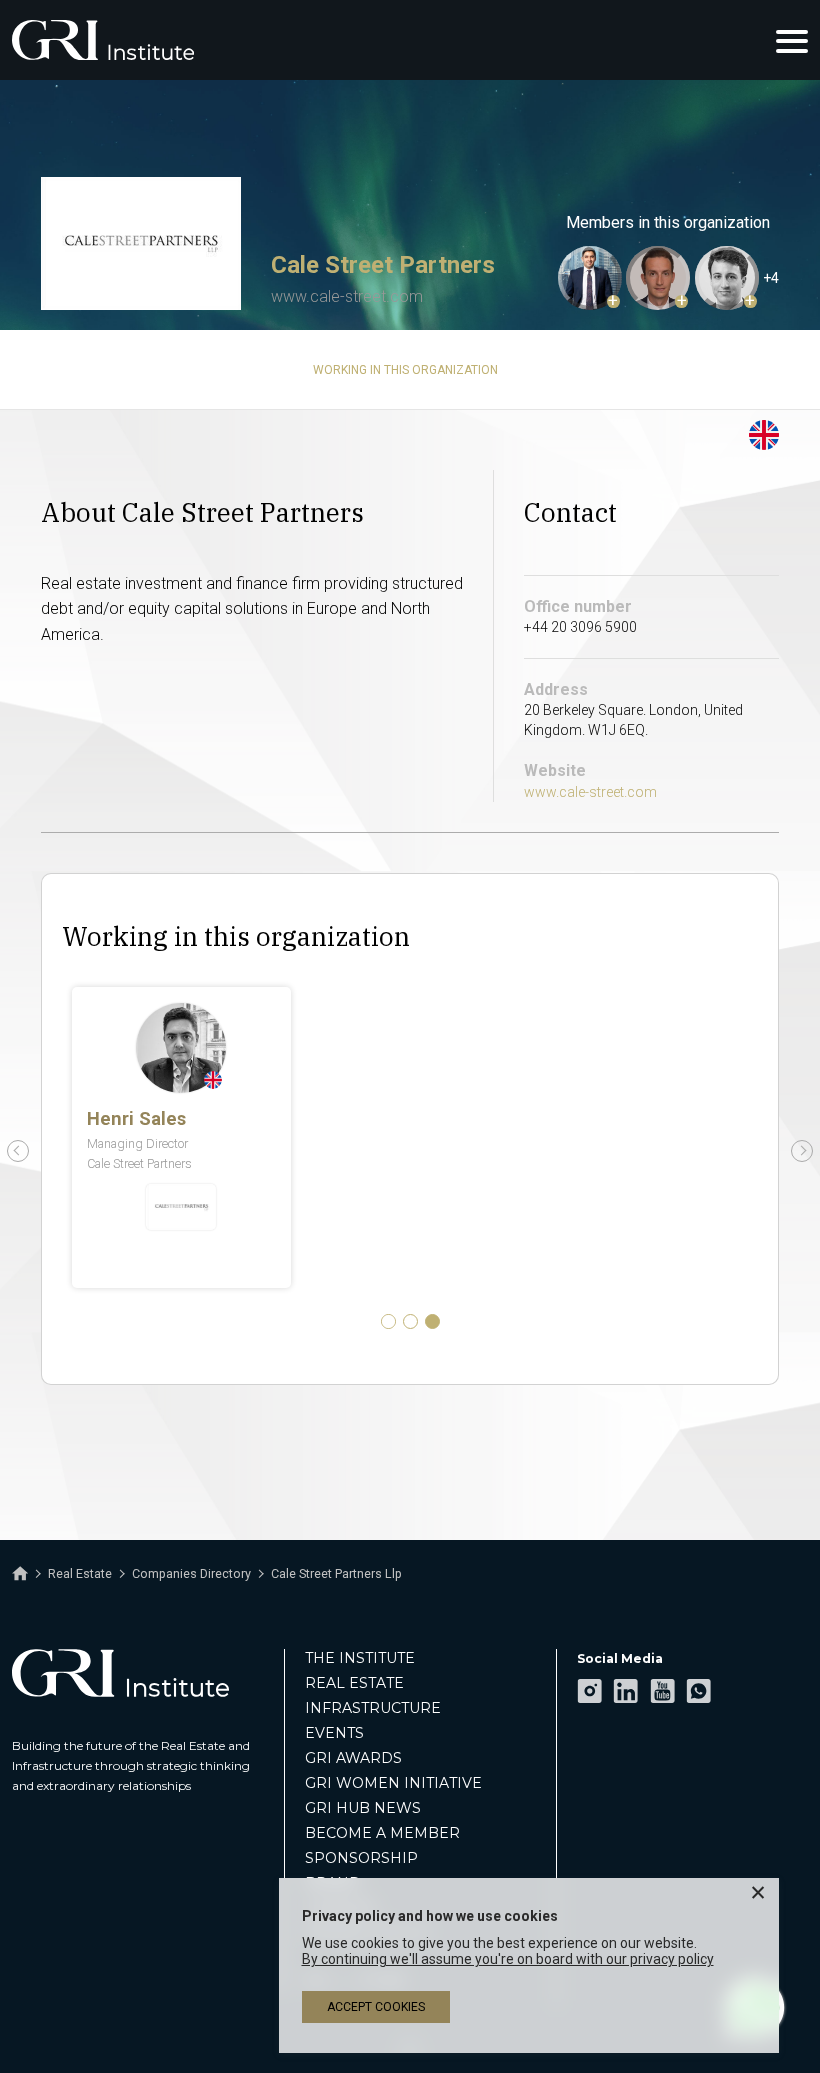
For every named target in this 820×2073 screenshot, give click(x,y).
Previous (18, 1151)
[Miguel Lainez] (727, 278)
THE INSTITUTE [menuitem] (360, 1658)
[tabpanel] (410, 1137)
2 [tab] (410, 1321)
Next (802, 1151)
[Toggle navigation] (792, 40)
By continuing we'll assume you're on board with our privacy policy (508, 1959)
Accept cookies (376, 2007)
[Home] (20, 1574)
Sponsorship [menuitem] (361, 1858)
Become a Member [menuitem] (382, 1833)
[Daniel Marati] (590, 278)
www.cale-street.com (347, 296)
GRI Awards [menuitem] (353, 1758)
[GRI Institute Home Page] (103, 40)
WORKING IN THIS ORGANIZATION (405, 370)
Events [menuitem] (334, 1733)
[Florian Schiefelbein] (658, 278)
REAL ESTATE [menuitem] (354, 1683)
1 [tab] (388, 1321)
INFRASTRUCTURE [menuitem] (373, 1708)
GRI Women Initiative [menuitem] (393, 1783)
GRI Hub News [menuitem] (363, 1808)
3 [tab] (432, 1321)
